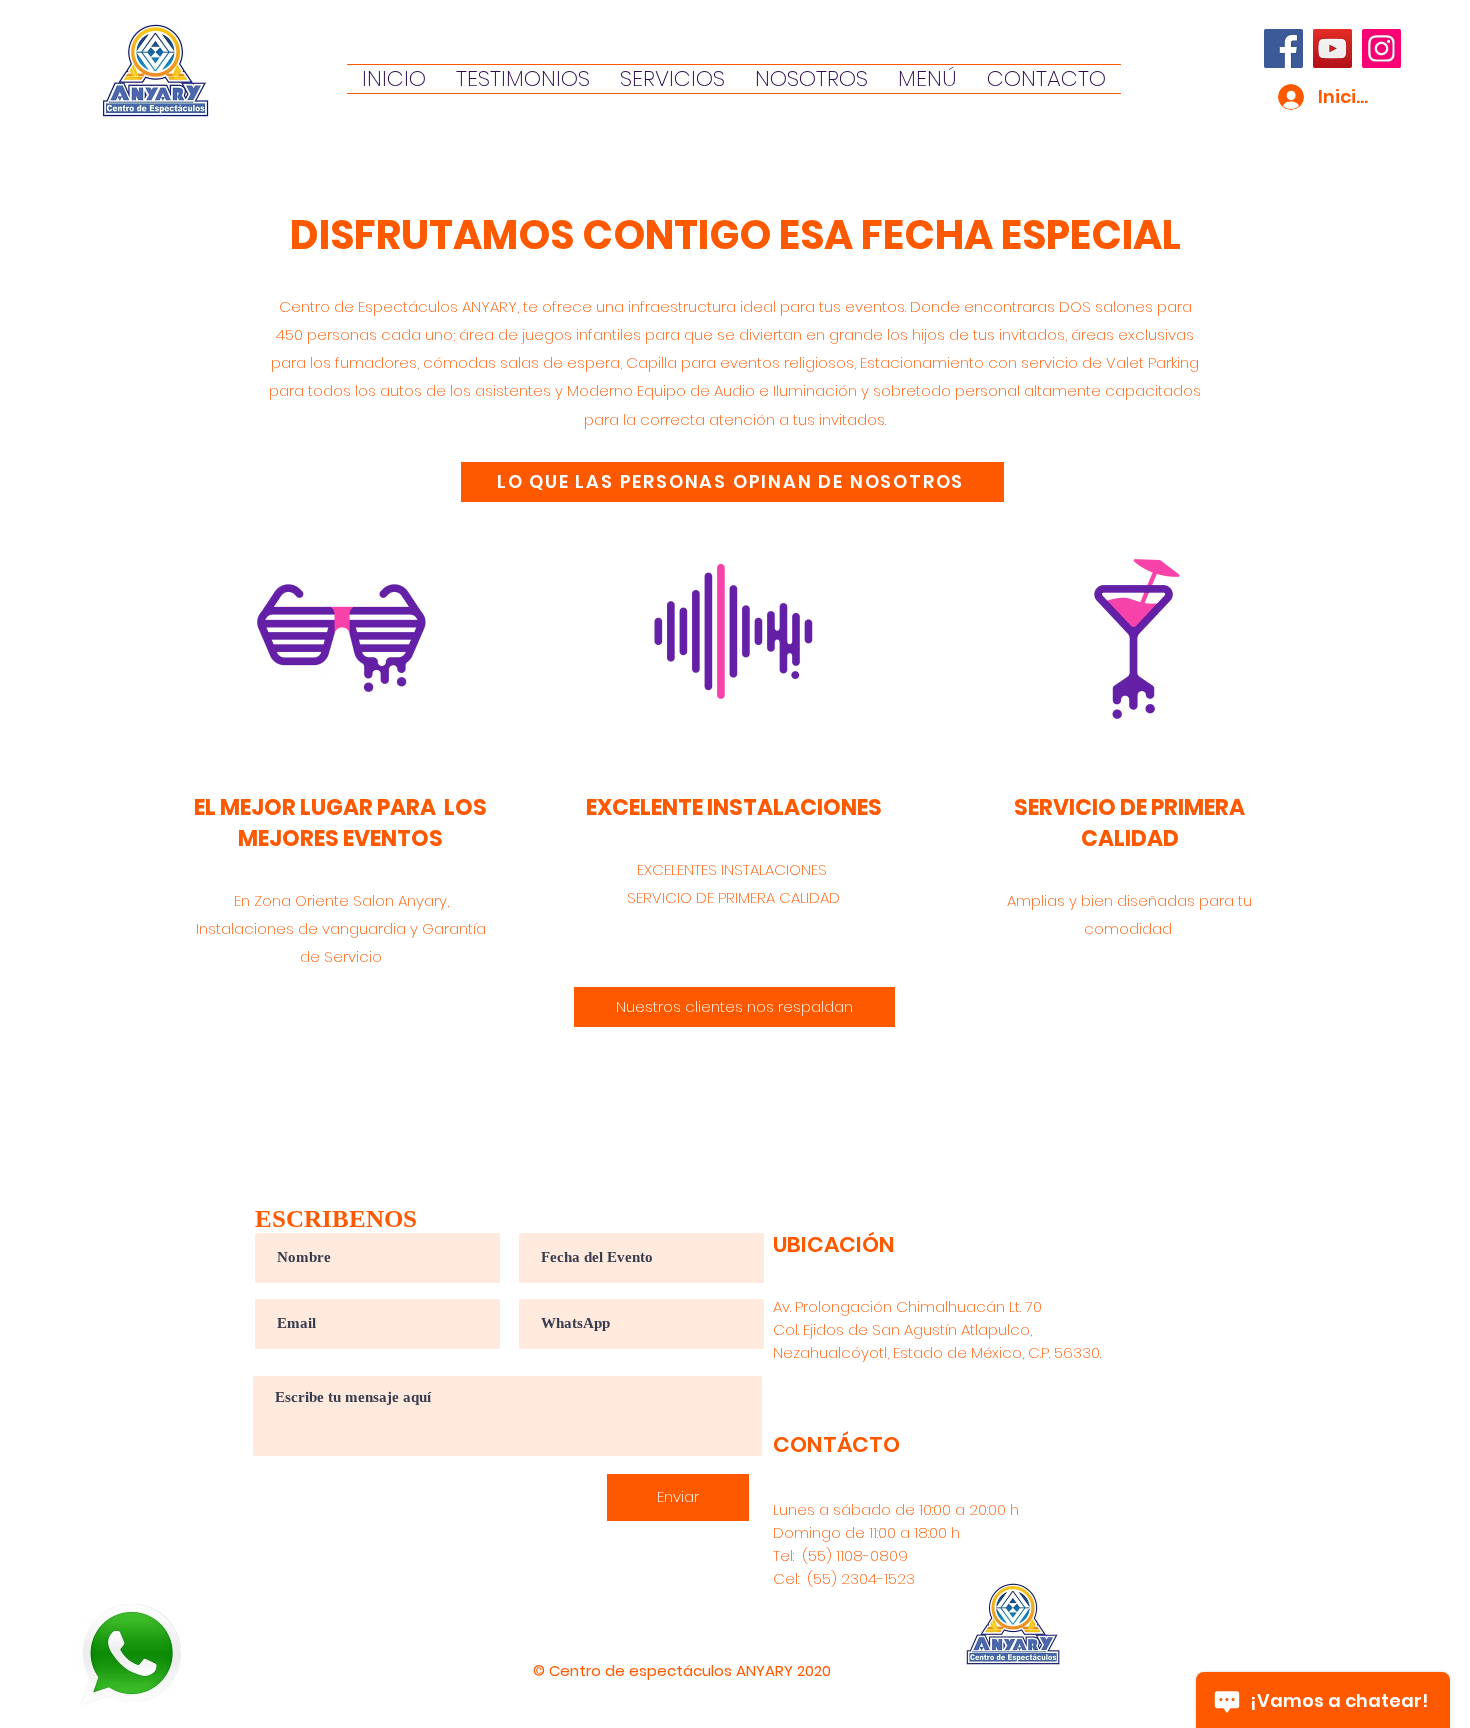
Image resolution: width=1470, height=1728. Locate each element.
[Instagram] (1381, 48)
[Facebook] (1283, 48)
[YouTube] (1332, 48)
